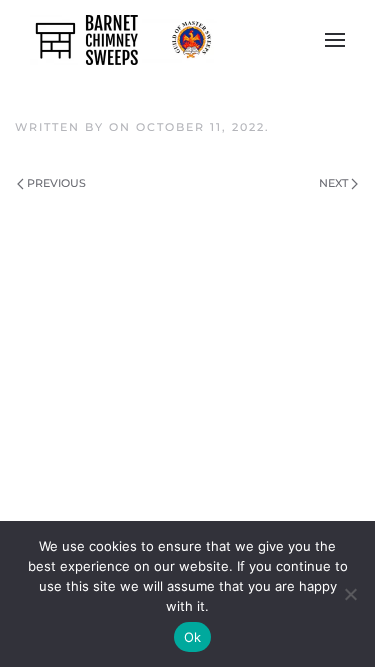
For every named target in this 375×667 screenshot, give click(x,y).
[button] (335, 40)
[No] (350, 594)
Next (333, 183)
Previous (56, 183)
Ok (193, 637)
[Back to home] (123, 40)
